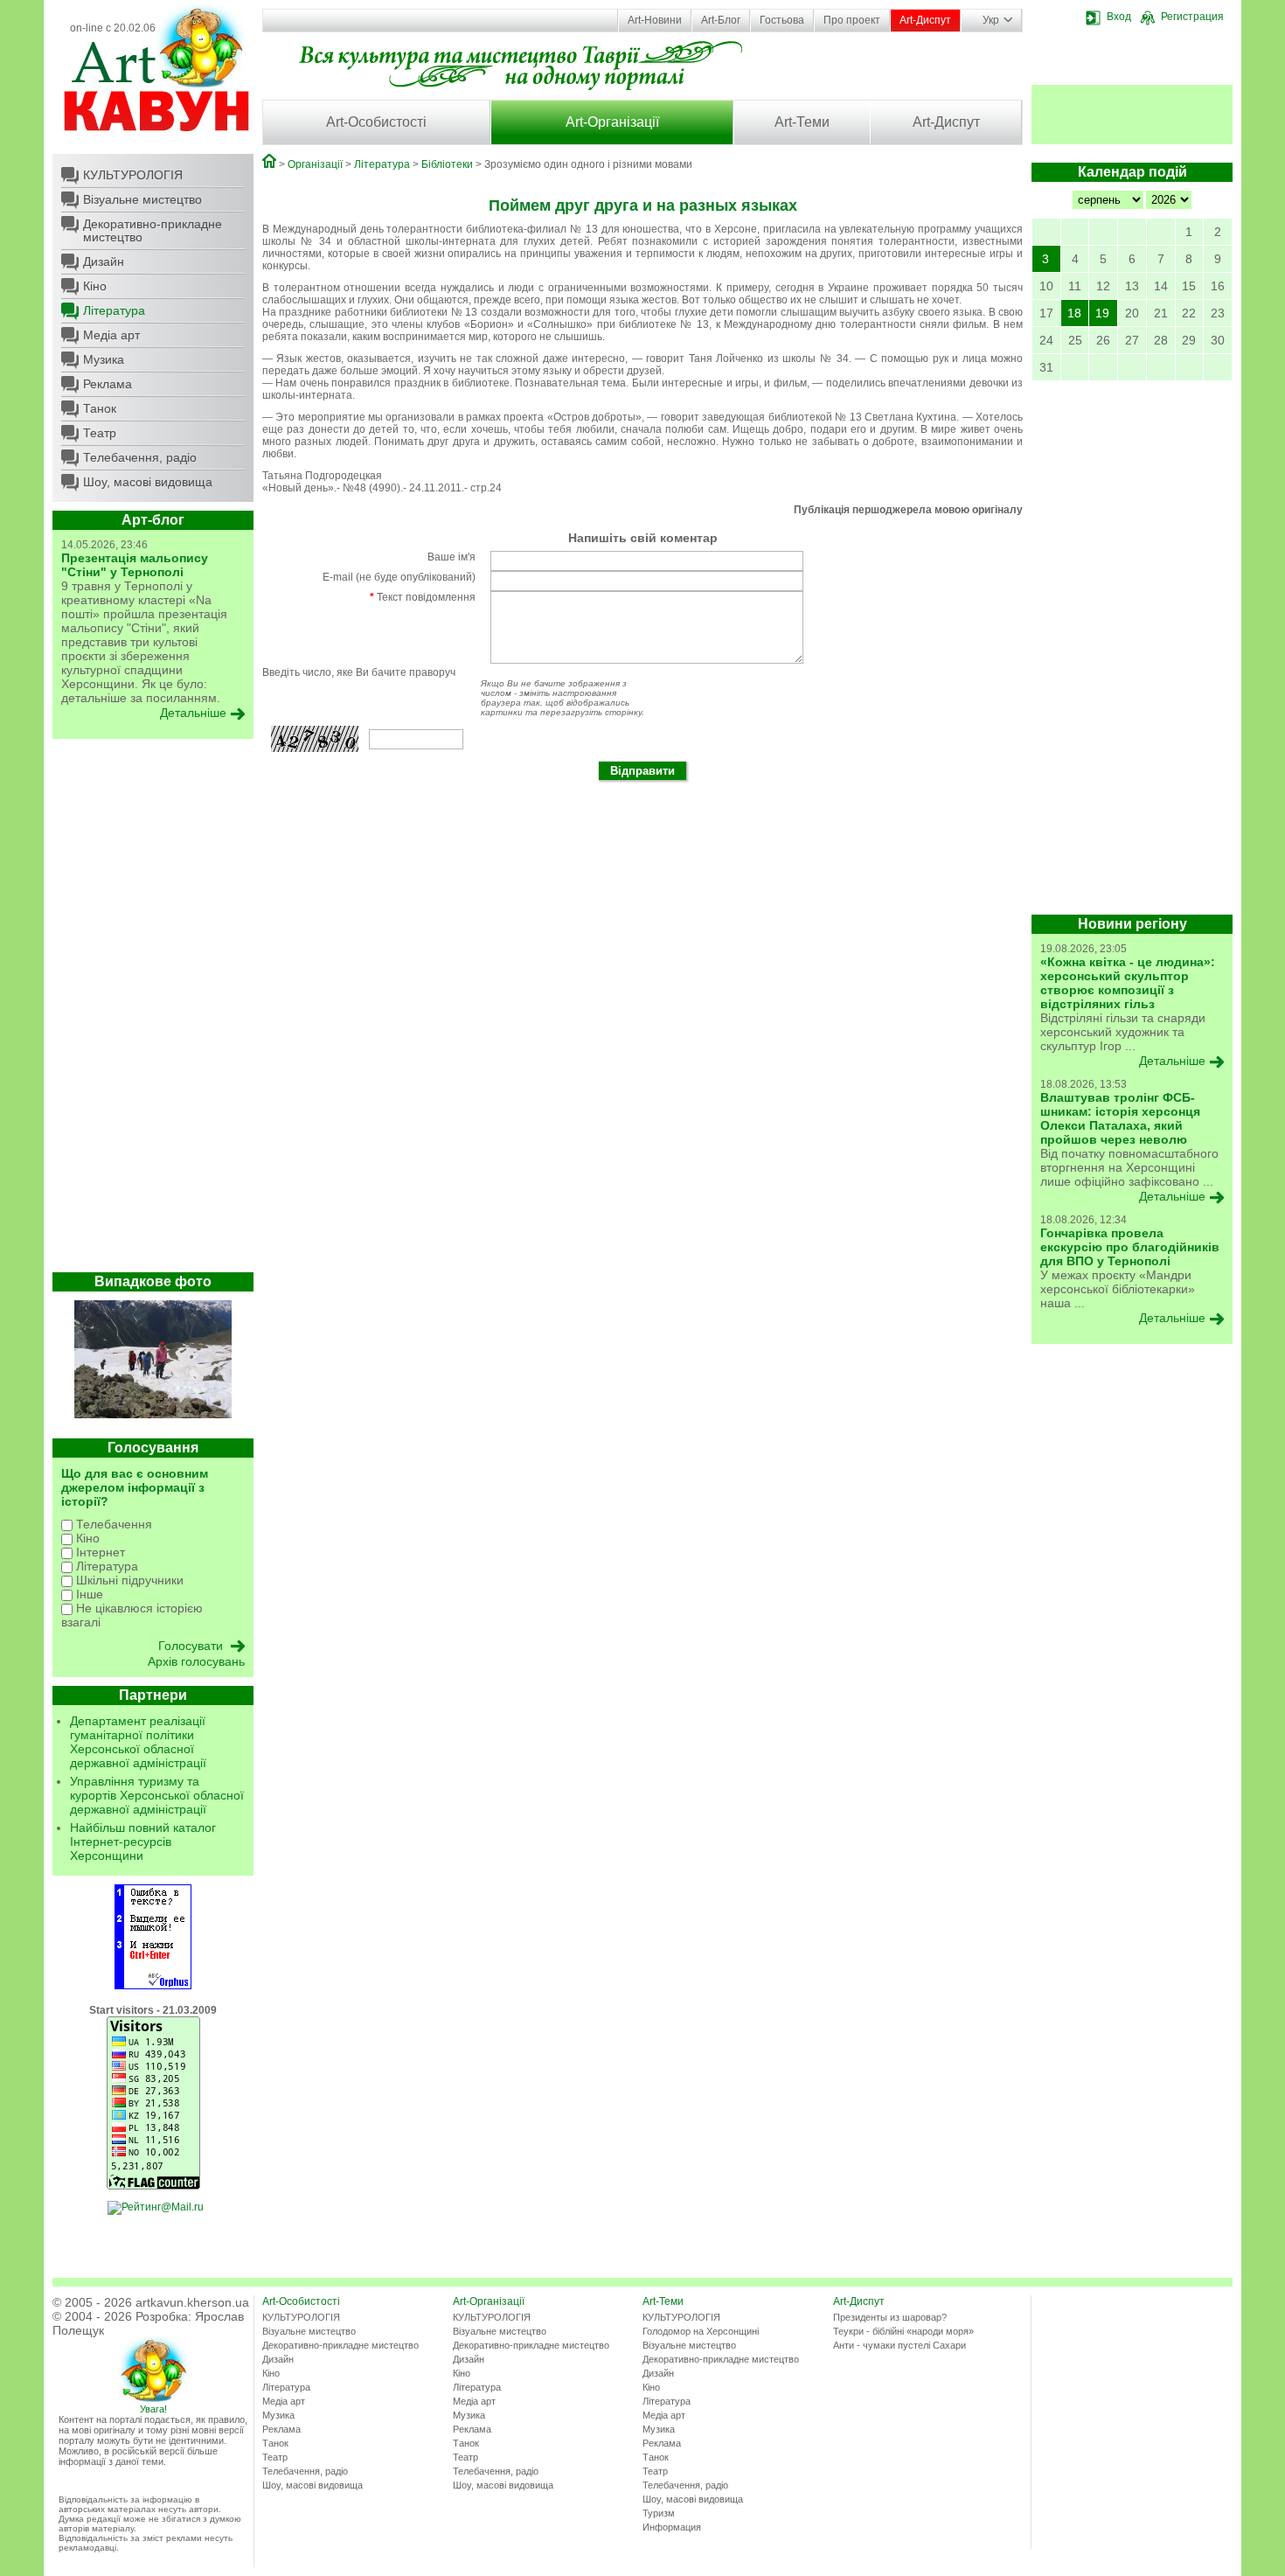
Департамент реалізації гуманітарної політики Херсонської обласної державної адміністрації (138, 1742)
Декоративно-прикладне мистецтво (153, 230)
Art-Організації (612, 122)
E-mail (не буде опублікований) (399, 577)
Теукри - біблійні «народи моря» (903, 2331)
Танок (100, 408)
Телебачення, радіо (140, 457)
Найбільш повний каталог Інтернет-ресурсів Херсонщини (143, 1841)
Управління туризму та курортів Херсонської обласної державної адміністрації (157, 1795)
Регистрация (1192, 17)
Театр (100, 433)
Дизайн (104, 261)
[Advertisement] (153, 1010)
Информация (672, 2527)
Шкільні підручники (128, 1580)
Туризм (659, 2513)
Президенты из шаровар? (890, 2317)
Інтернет (99, 1552)
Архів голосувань (196, 1661)
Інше (88, 1594)
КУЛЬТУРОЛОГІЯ (133, 175)
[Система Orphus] (153, 1986)
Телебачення (112, 1524)
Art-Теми (802, 122)
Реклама (108, 384)
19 (1102, 313)
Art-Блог (721, 20)
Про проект (852, 20)
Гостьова (782, 20)
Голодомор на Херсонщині (701, 2331)
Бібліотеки (447, 164)
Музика (104, 359)
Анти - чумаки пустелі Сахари (899, 2345)
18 (1074, 313)
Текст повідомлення (423, 597)
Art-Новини (655, 20)
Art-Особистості (376, 122)
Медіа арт (111, 335)
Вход (1119, 17)
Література (114, 310)
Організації (315, 164)
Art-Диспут (925, 20)
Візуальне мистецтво (142, 199)
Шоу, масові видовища (148, 482)
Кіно (95, 286)
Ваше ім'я (451, 557)
